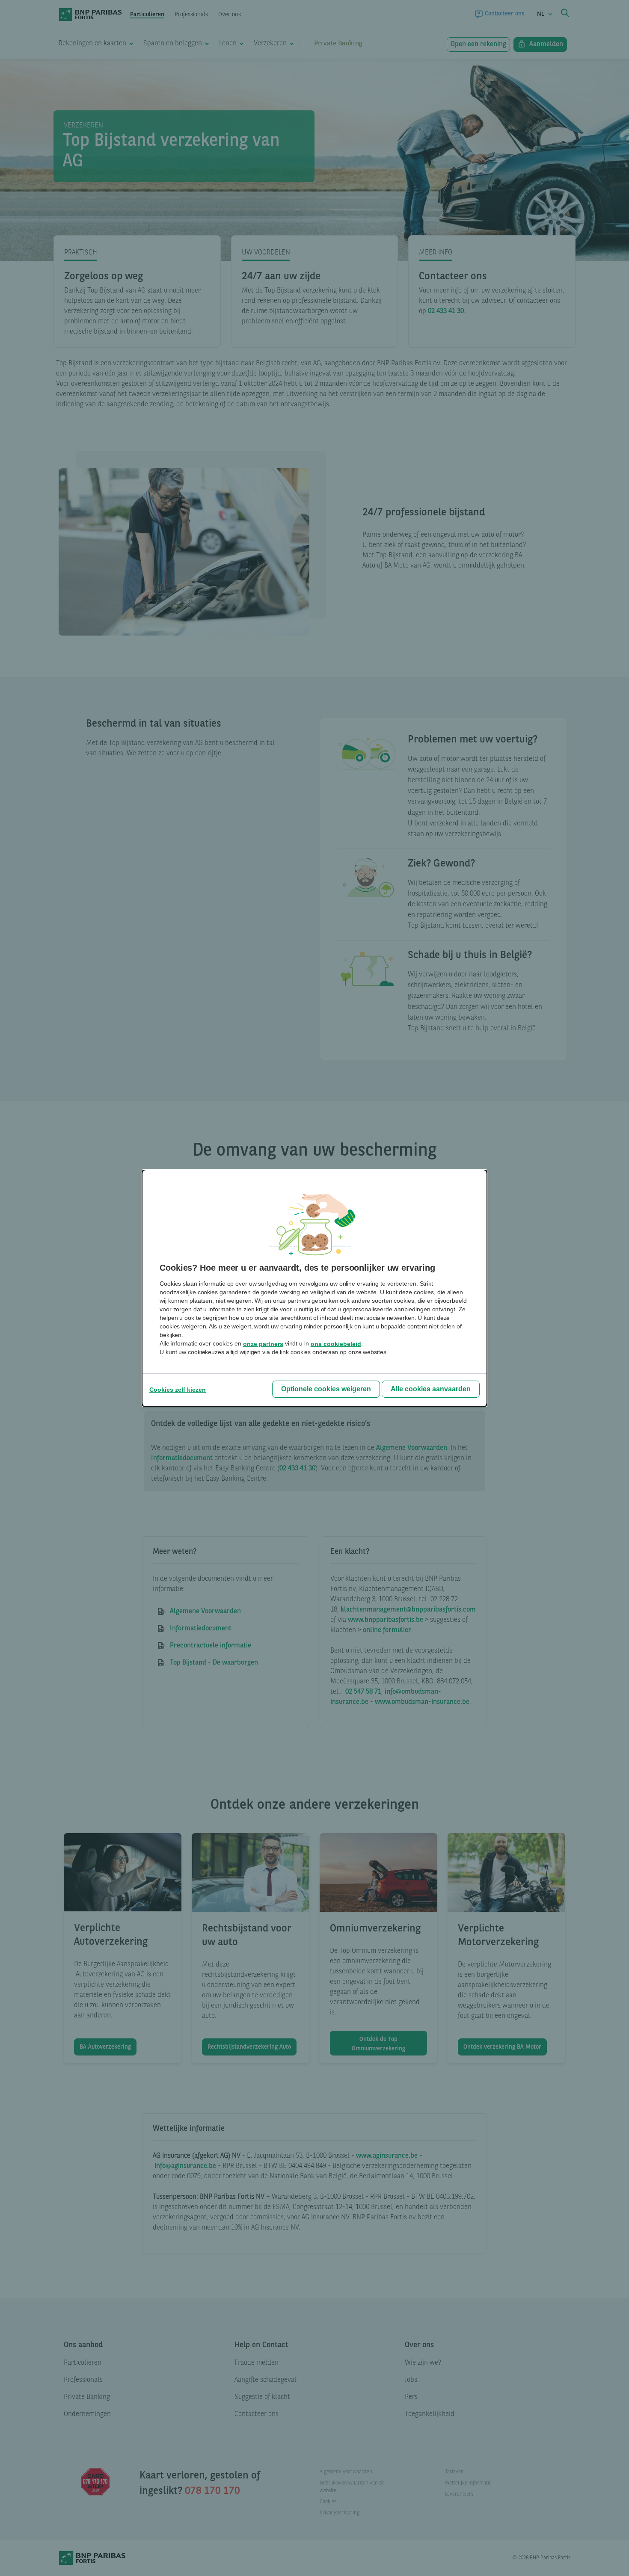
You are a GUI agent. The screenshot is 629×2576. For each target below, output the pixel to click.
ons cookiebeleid (336, 1344)
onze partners (263, 1344)
